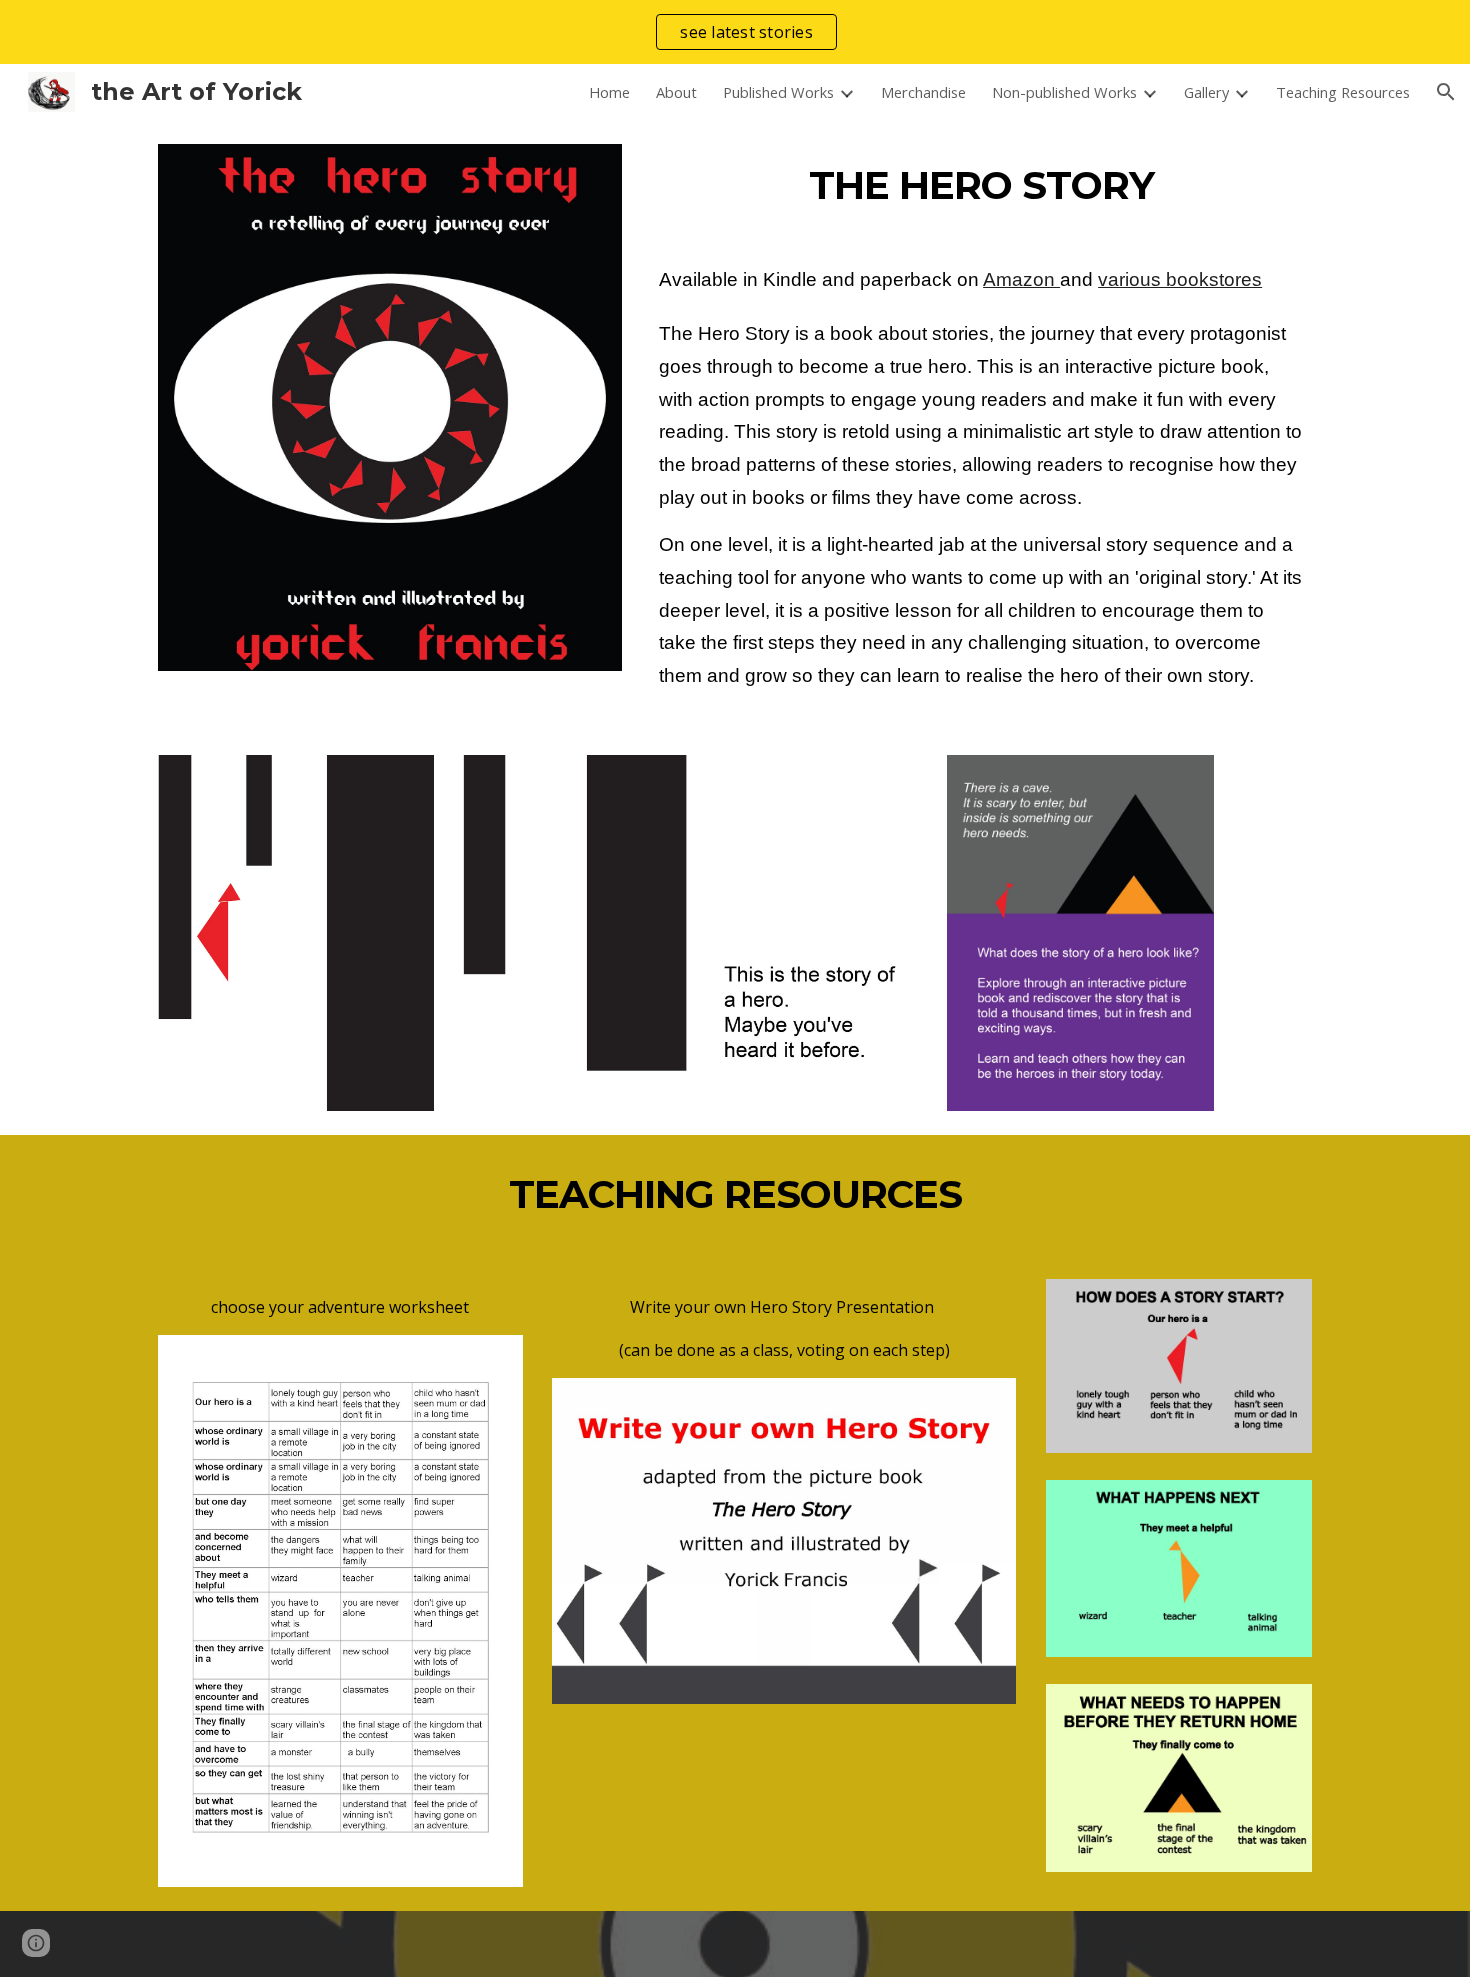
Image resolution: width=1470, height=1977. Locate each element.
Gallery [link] (1206, 92)
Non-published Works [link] (1064, 92)
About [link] (676, 92)
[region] (735, 32)
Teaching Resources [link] (1343, 92)
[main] (981, 186)
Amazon (1021, 279)
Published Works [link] (778, 92)
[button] (1446, 92)
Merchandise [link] (923, 92)
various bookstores (1180, 279)
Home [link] (609, 92)
